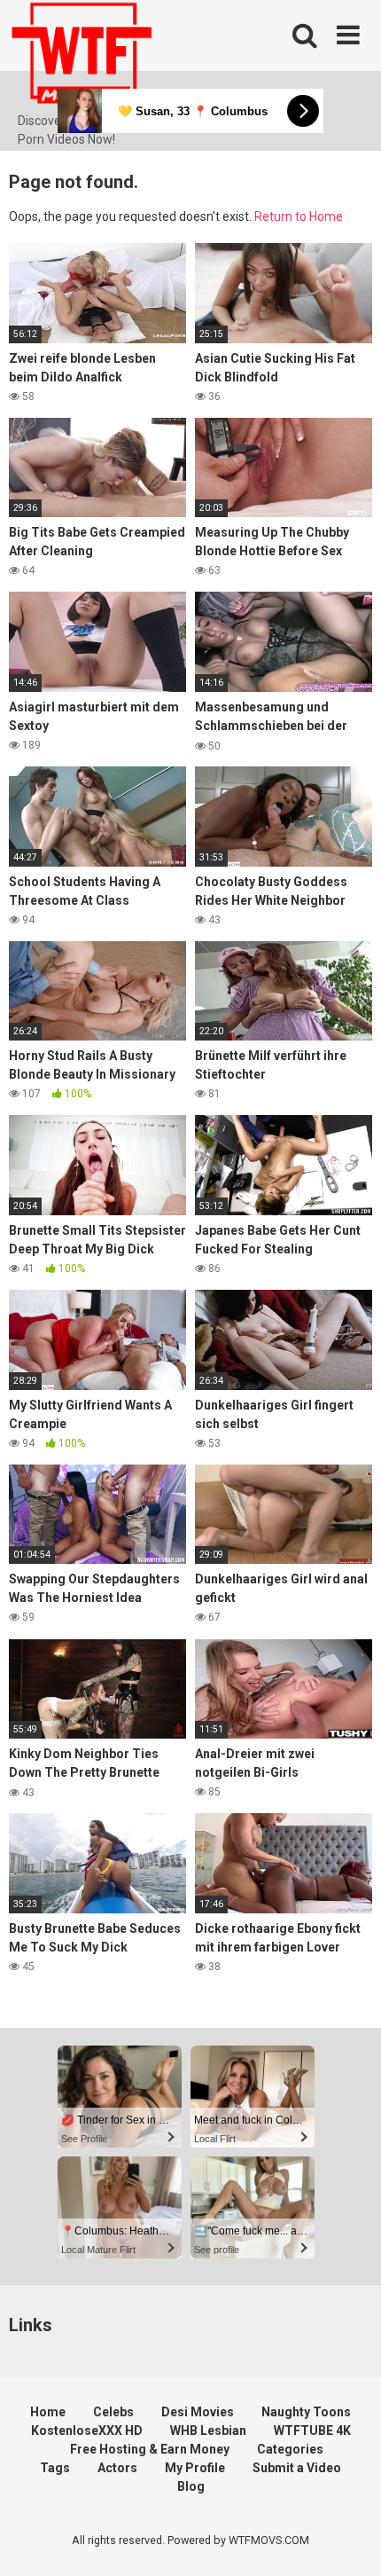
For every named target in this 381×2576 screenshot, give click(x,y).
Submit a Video (297, 2468)
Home (48, 2412)
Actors (117, 2468)
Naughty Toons (306, 2412)
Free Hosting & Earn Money (150, 2449)
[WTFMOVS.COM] (82, 56)
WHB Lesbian (208, 2431)
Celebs (113, 2412)
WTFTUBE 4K (312, 2431)
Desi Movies (198, 2412)
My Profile (195, 2468)
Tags (55, 2468)
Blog (191, 2486)
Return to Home (299, 216)
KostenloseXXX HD (87, 2431)
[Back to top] (348, 2540)
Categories (290, 2449)
